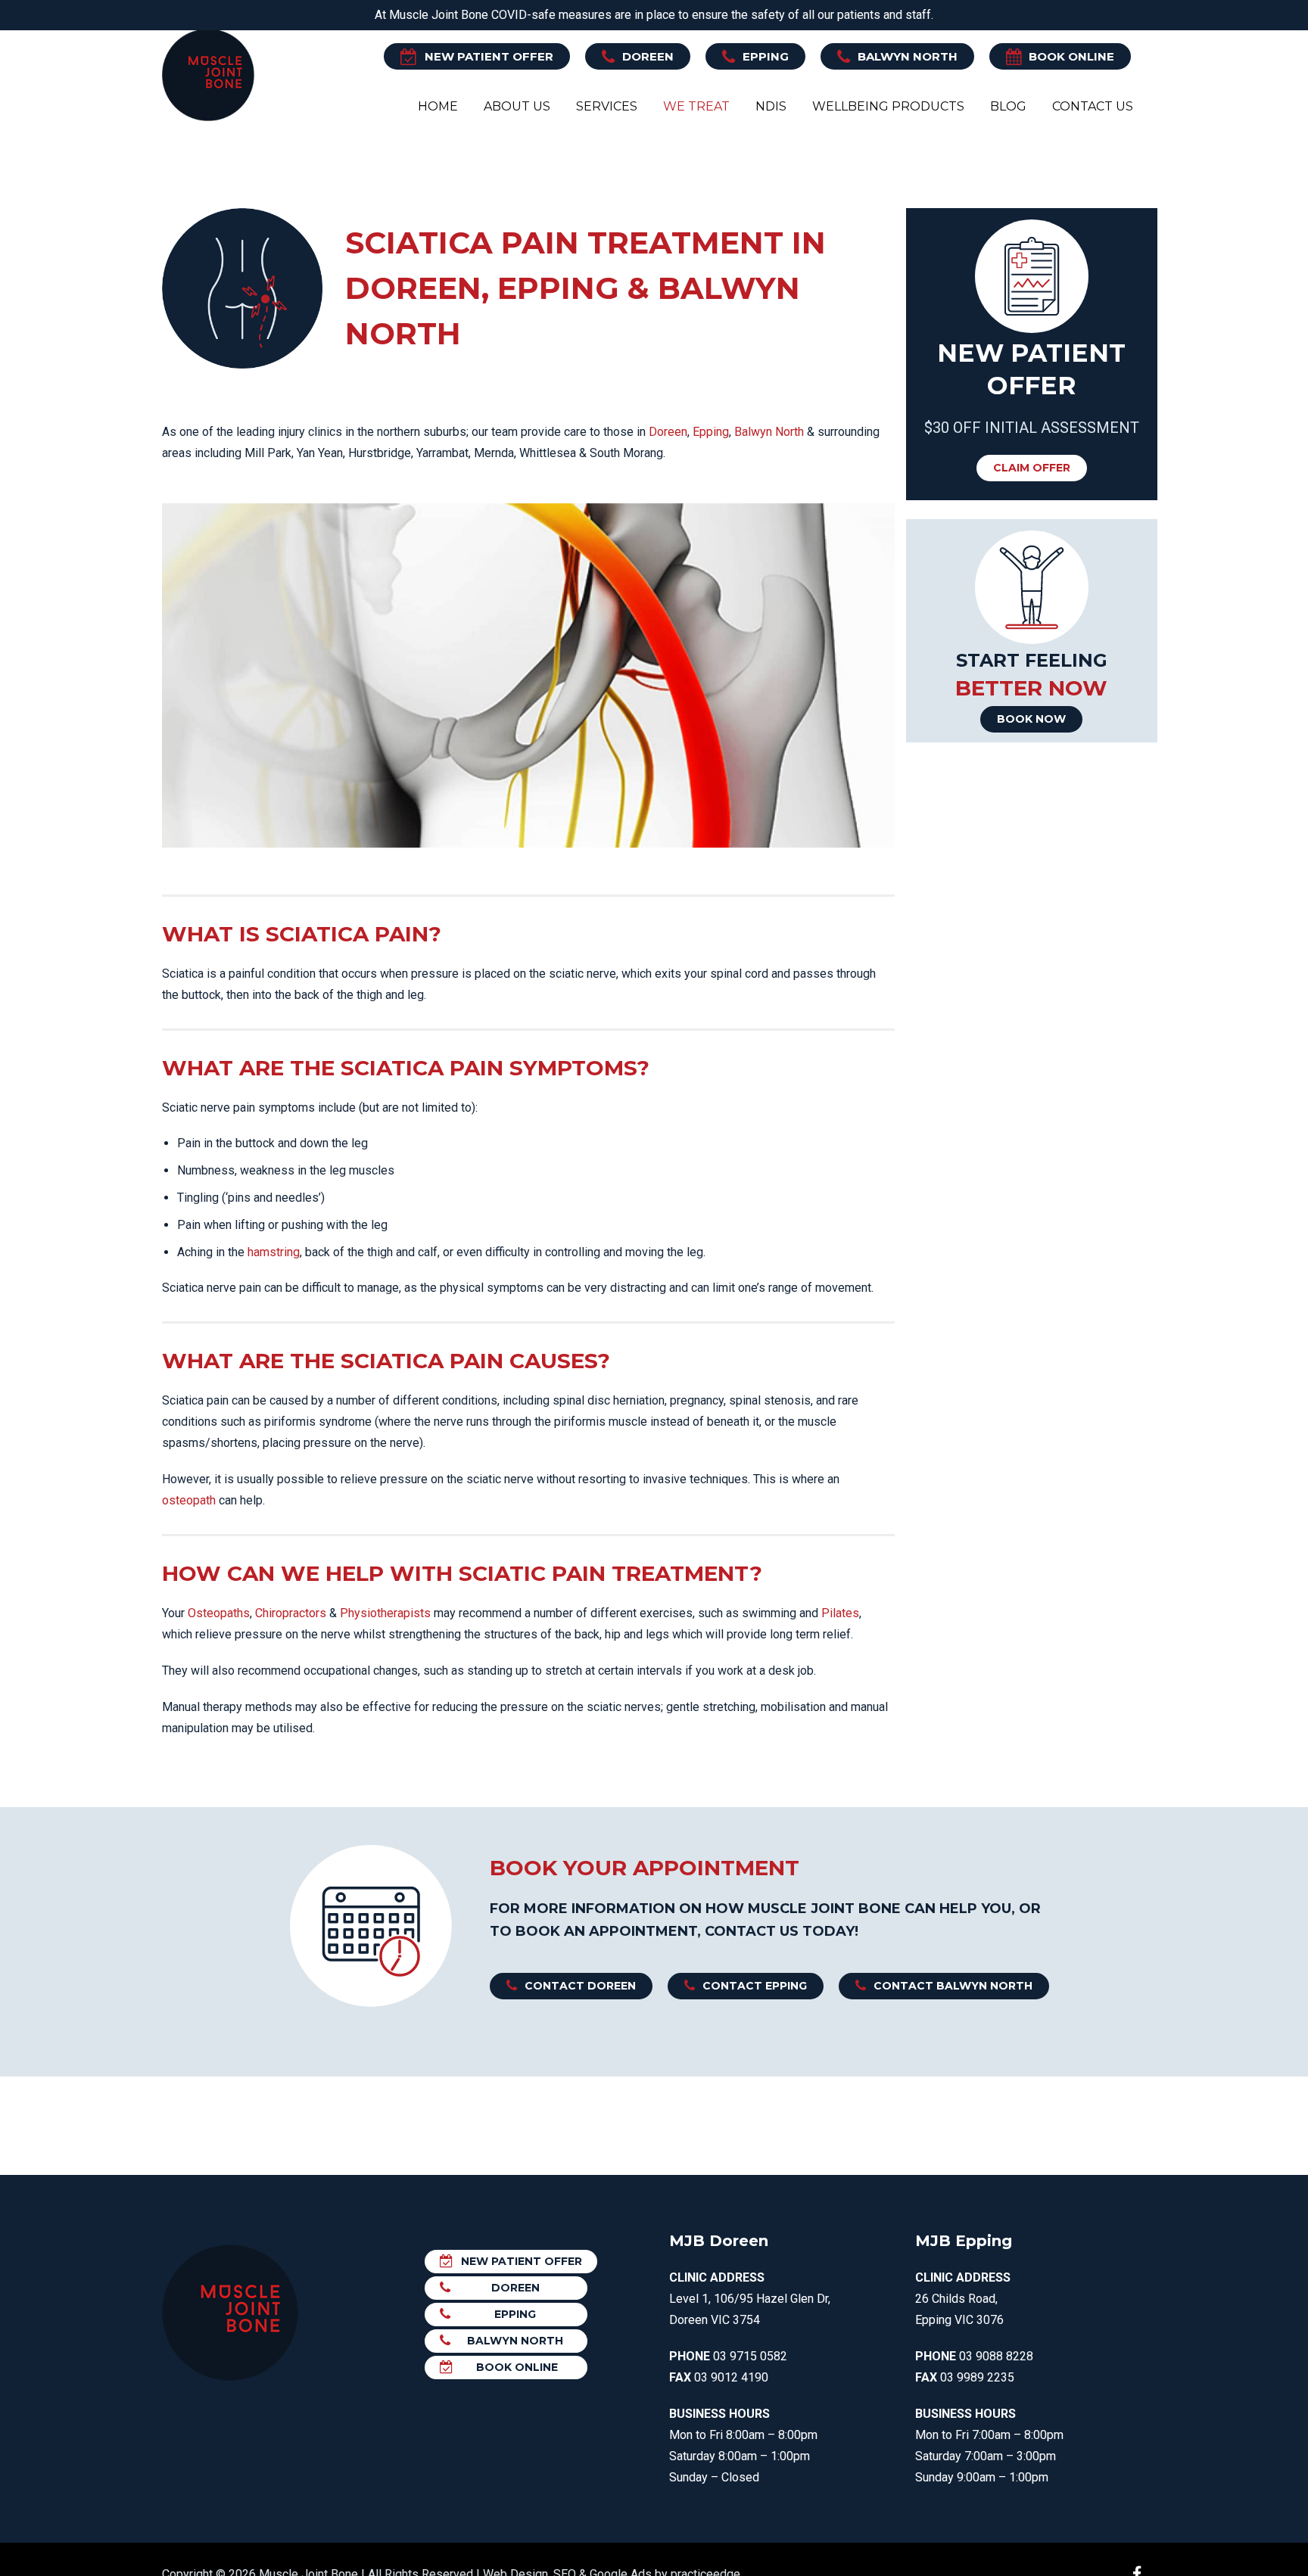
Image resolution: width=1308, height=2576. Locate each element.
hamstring (274, 1252)
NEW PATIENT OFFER (489, 56)
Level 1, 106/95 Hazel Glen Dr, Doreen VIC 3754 (750, 2299)
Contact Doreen (580, 1986)
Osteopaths (219, 1613)
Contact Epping (755, 1986)
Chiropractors (291, 1613)
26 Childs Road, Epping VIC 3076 (963, 2299)
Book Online (1071, 56)
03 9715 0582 (750, 2356)
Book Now (1031, 719)
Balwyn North (908, 56)
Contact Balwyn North (953, 1986)
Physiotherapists (385, 1613)
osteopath (189, 1500)
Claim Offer (1032, 468)
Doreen (648, 56)
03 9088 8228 (996, 2356)
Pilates (840, 1613)
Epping (766, 56)
